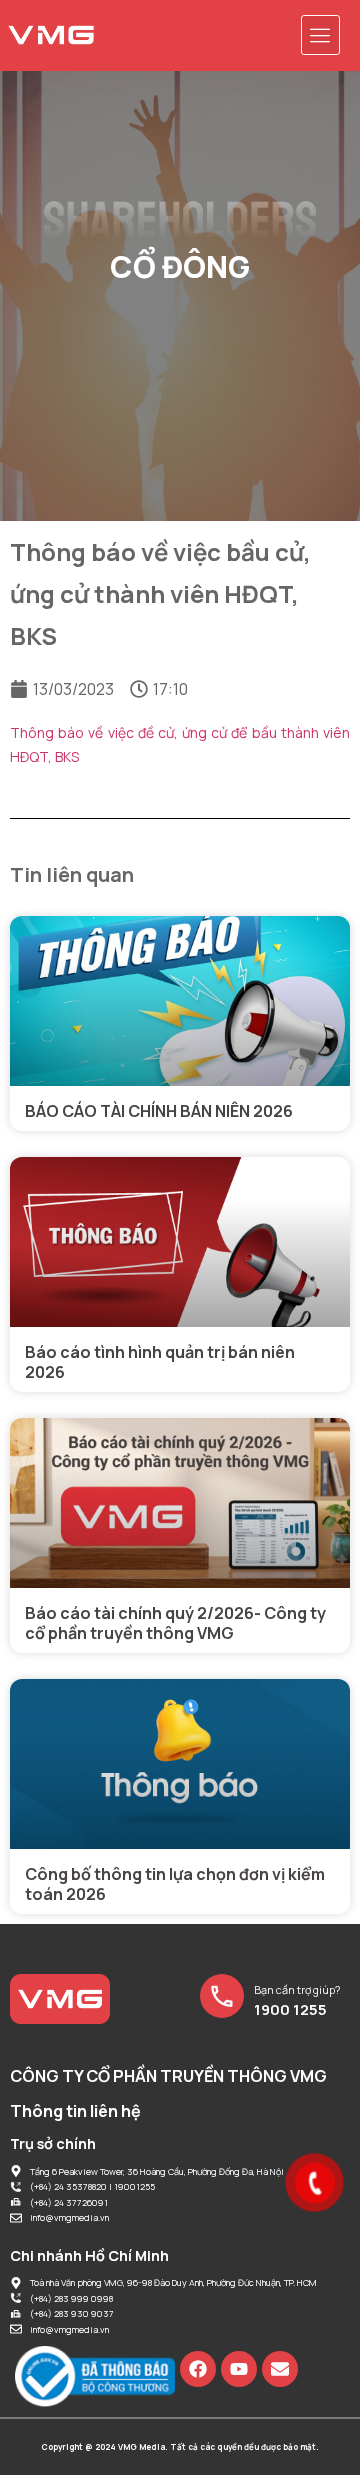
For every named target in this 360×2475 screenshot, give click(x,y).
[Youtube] (239, 2369)
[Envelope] (280, 2369)
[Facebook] (198, 2369)
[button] (321, 35)
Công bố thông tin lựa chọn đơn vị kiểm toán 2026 (175, 1884)
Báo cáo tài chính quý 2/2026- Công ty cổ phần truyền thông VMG (175, 1623)
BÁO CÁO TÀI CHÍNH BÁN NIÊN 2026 (159, 1111)
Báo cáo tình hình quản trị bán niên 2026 (160, 1362)
